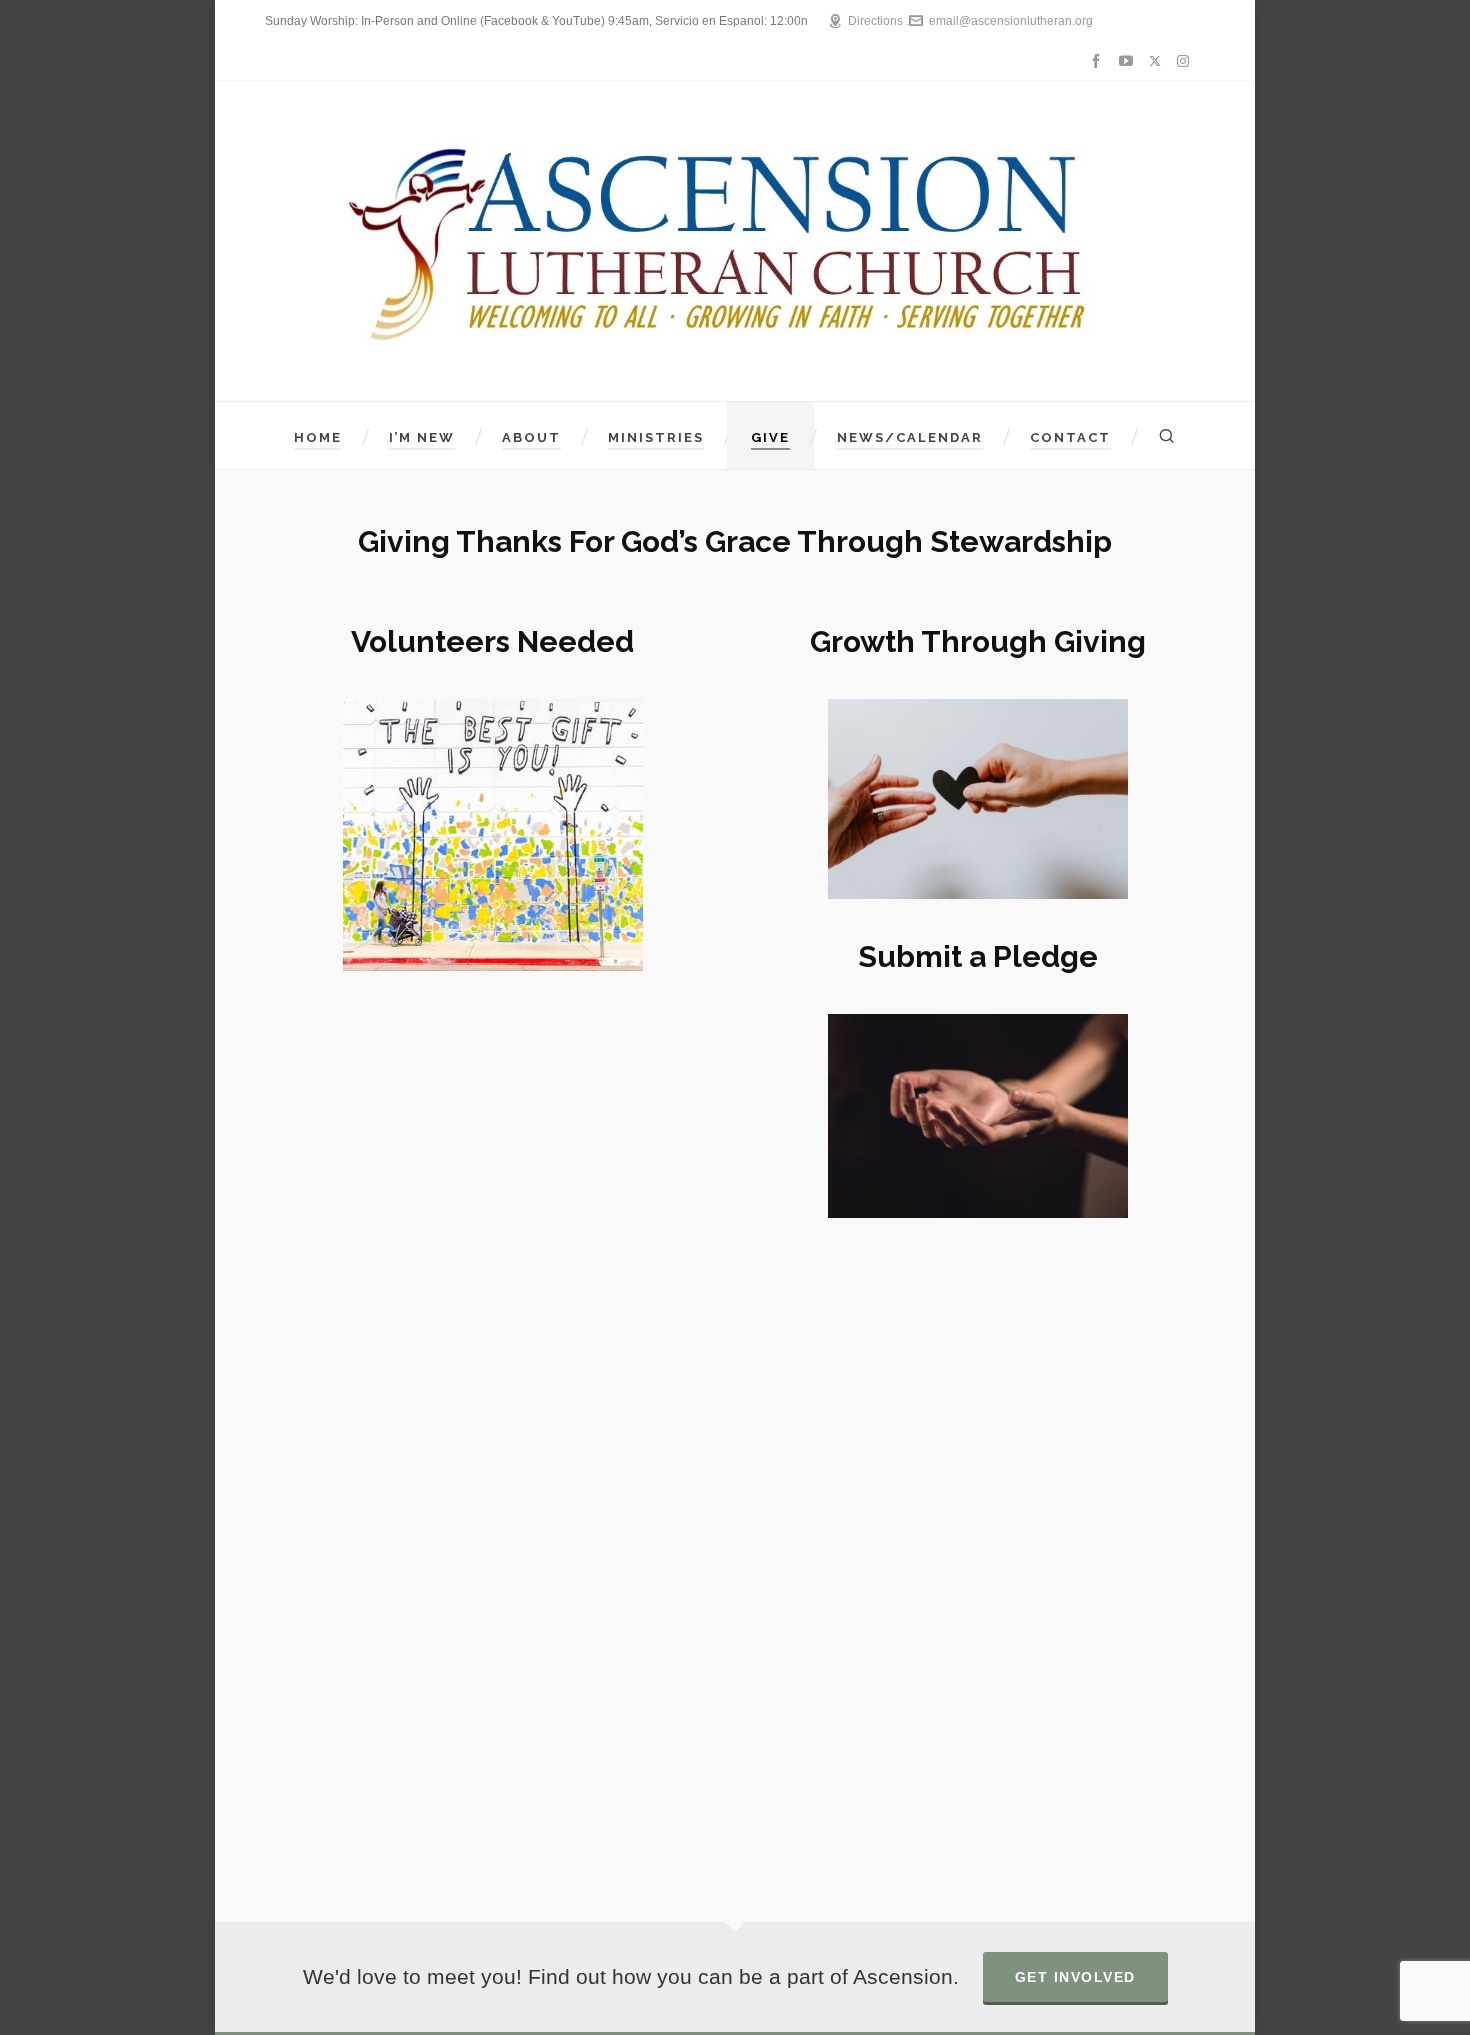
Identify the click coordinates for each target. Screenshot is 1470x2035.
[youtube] (1129, 61)
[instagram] (1186, 61)
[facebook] (1099, 61)
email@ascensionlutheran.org (1011, 21)
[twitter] (1158, 61)
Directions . (878, 21)
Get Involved (1075, 1977)
